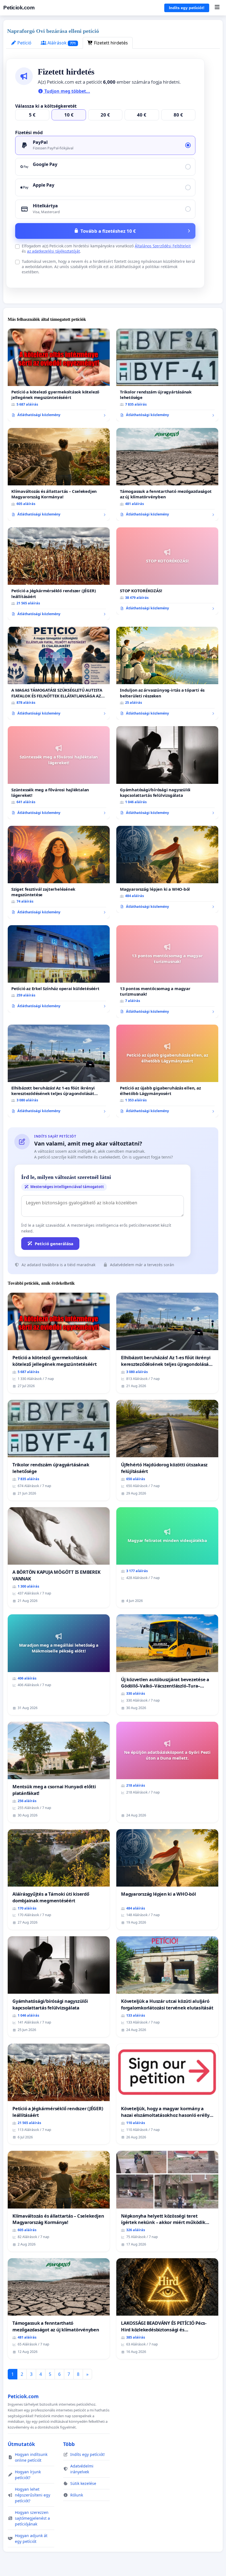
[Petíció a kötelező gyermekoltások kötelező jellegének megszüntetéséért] (59, 375)
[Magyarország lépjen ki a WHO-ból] (167, 869)
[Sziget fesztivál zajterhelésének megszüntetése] (59, 872)
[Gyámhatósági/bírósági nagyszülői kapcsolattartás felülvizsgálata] (167, 773)
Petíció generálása (54, 1244)
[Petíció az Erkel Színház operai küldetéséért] (59, 969)
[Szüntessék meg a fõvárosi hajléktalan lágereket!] (59, 773)
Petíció (24, 43)
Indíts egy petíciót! (187, 8)
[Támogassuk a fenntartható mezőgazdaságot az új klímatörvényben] (167, 474)
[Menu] (217, 8)
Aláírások (61, 43)
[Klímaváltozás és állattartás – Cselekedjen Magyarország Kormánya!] (59, 474)
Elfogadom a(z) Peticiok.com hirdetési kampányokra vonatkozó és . (106, 248)
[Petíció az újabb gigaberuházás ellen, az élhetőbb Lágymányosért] (167, 1071)
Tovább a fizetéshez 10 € (108, 231)
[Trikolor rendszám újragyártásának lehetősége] (167, 375)
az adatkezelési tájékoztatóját (53, 251)
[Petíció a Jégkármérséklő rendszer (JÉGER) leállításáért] (59, 574)
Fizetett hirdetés (110, 43)
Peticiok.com (19, 8)
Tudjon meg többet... (67, 91)
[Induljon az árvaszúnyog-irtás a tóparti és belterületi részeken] (167, 673)
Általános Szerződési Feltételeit (163, 246)
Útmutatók (21, 2444)
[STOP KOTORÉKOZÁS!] (167, 571)
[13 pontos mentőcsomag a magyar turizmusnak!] (167, 972)
